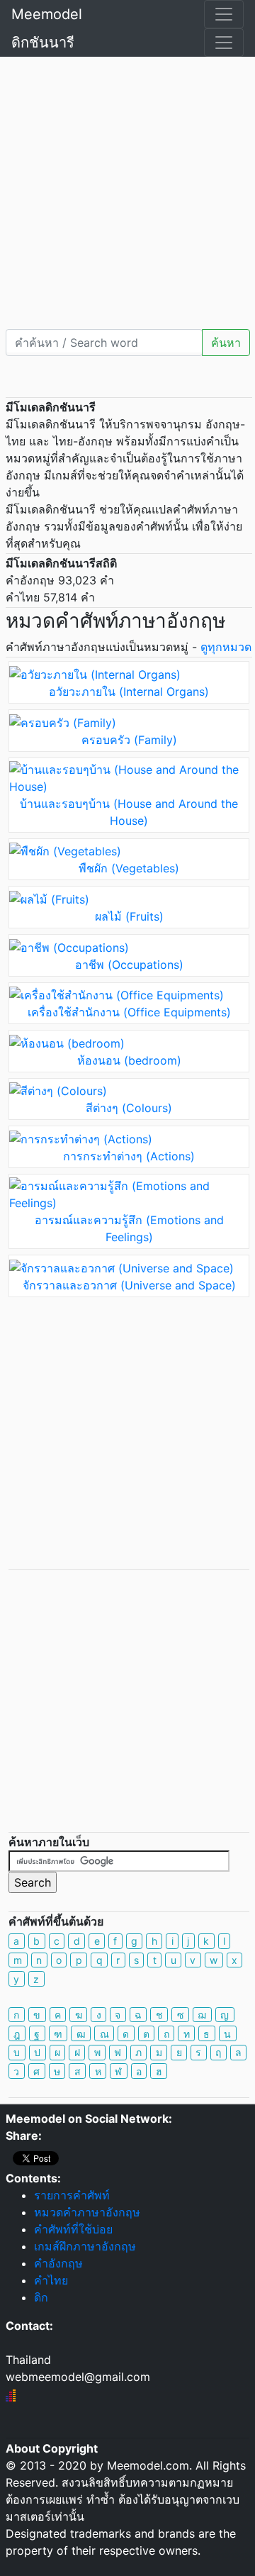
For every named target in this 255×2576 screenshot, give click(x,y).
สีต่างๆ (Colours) (129, 1108)
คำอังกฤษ (58, 2263)
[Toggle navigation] (224, 14)
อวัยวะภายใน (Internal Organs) (129, 692)
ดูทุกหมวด (226, 647)
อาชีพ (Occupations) (129, 965)
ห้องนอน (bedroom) (129, 1060)
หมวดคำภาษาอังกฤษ (87, 2212)
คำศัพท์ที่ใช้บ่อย (73, 2229)
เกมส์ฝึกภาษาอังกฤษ (85, 2246)
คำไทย (51, 2280)
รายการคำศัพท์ (72, 2195)
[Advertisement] (127, 191)
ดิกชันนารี (43, 43)
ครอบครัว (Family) (129, 740)
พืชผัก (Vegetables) (129, 868)
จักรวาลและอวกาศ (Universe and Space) (129, 1285)
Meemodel (47, 14)
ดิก (41, 2297)
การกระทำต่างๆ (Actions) (129, 1156)
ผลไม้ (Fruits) (129, 916)
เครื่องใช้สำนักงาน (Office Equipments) (129, 1012)
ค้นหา (226, 343)
